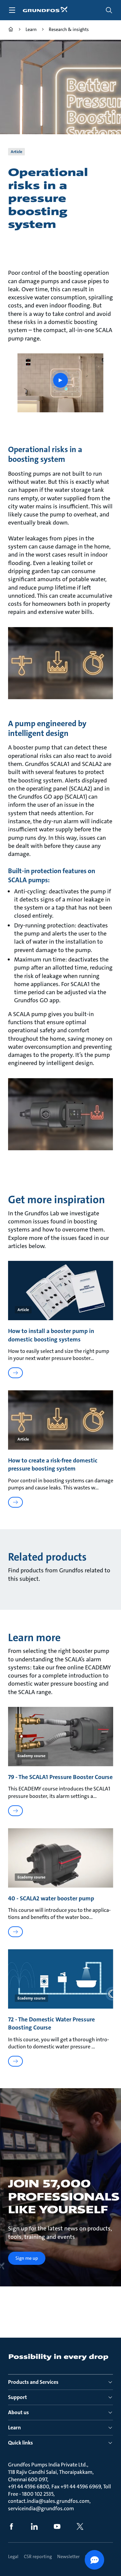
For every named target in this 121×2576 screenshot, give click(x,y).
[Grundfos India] (11, 30)
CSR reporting (38, 2556)
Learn (14, 2427)
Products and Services (33, 2382)
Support (17, 2397)
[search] (109, 10)
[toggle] (12, 10)
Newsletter (68, 2556)
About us (18, 2412)
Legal (13, 2556)
